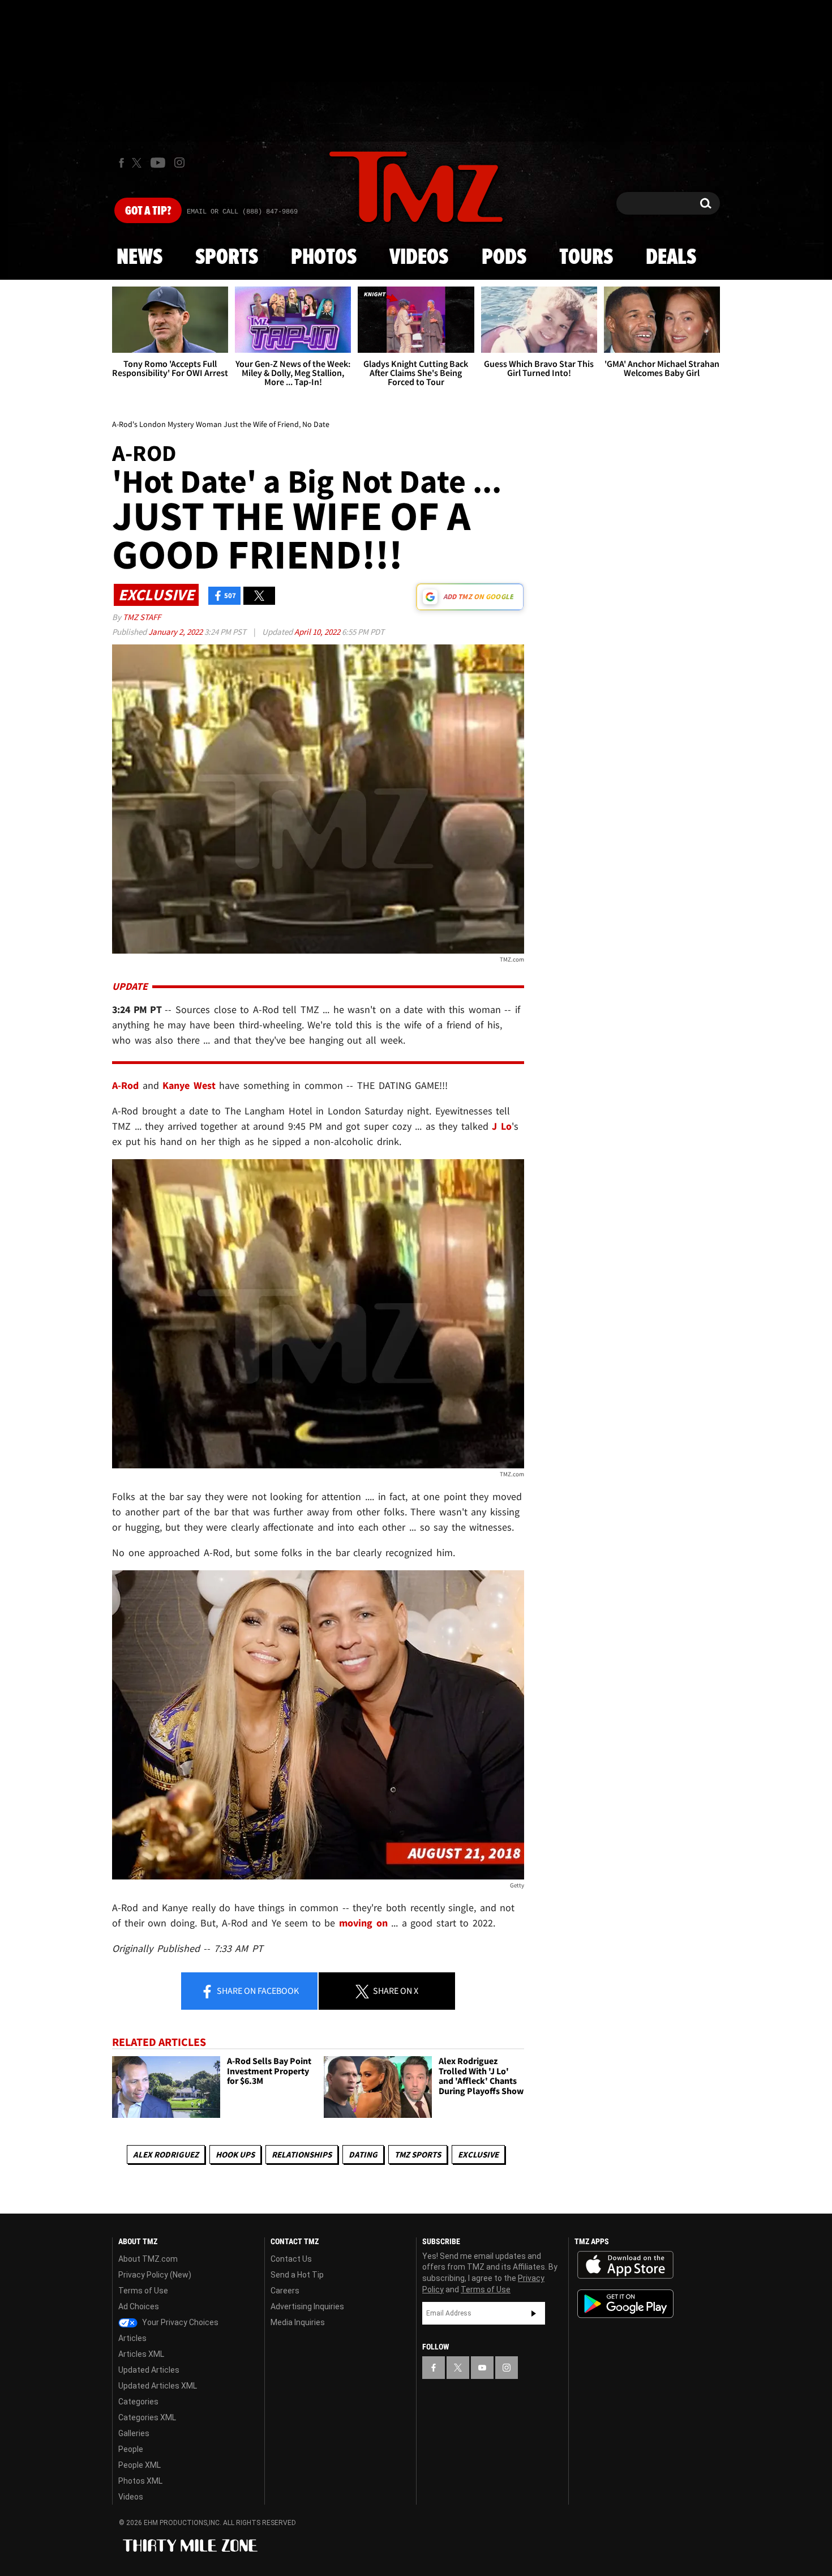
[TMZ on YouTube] (482, 2368)
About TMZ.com (148, 2259)
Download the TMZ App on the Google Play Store (625, 2304)
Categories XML (147, 2417)
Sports (227, 258)
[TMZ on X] (138, 163)
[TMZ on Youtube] (158, 163)
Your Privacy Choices (179, 2322)
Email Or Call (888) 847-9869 (242, 212)
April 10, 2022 (318, 632)
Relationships (302, 2154)
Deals (671, 258)
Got (148, 211)
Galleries (134, 2433)
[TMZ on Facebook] (121, 163)
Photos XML (140, 2481)
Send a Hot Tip (297, 2275)
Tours (586, 258)
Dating (363, 2154)
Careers (285, 2291)
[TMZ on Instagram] (179, 163)
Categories (138, 2402)
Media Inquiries (298, 2322)
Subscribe (534, 2313)
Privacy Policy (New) (155, 2275)
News (140, 258)
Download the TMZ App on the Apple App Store (625, 2265)
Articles (132, 2338)
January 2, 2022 (176, 632)
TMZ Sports (418, 2154)
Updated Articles (149, 2370)
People (131, 2449)
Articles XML (141, 2354)
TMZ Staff (142, 617)
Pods (504, 258)
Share (257, 1990)
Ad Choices (139, 2306)
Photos (324, 258)
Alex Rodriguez (166, 2154)
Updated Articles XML (158, 2386)
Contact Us (291, 2259)
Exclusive (478, 2154)
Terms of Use (143, 2291)
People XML (140, 2465)
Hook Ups (235, 2154)
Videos (419, 258)
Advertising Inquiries (307, 2306)
